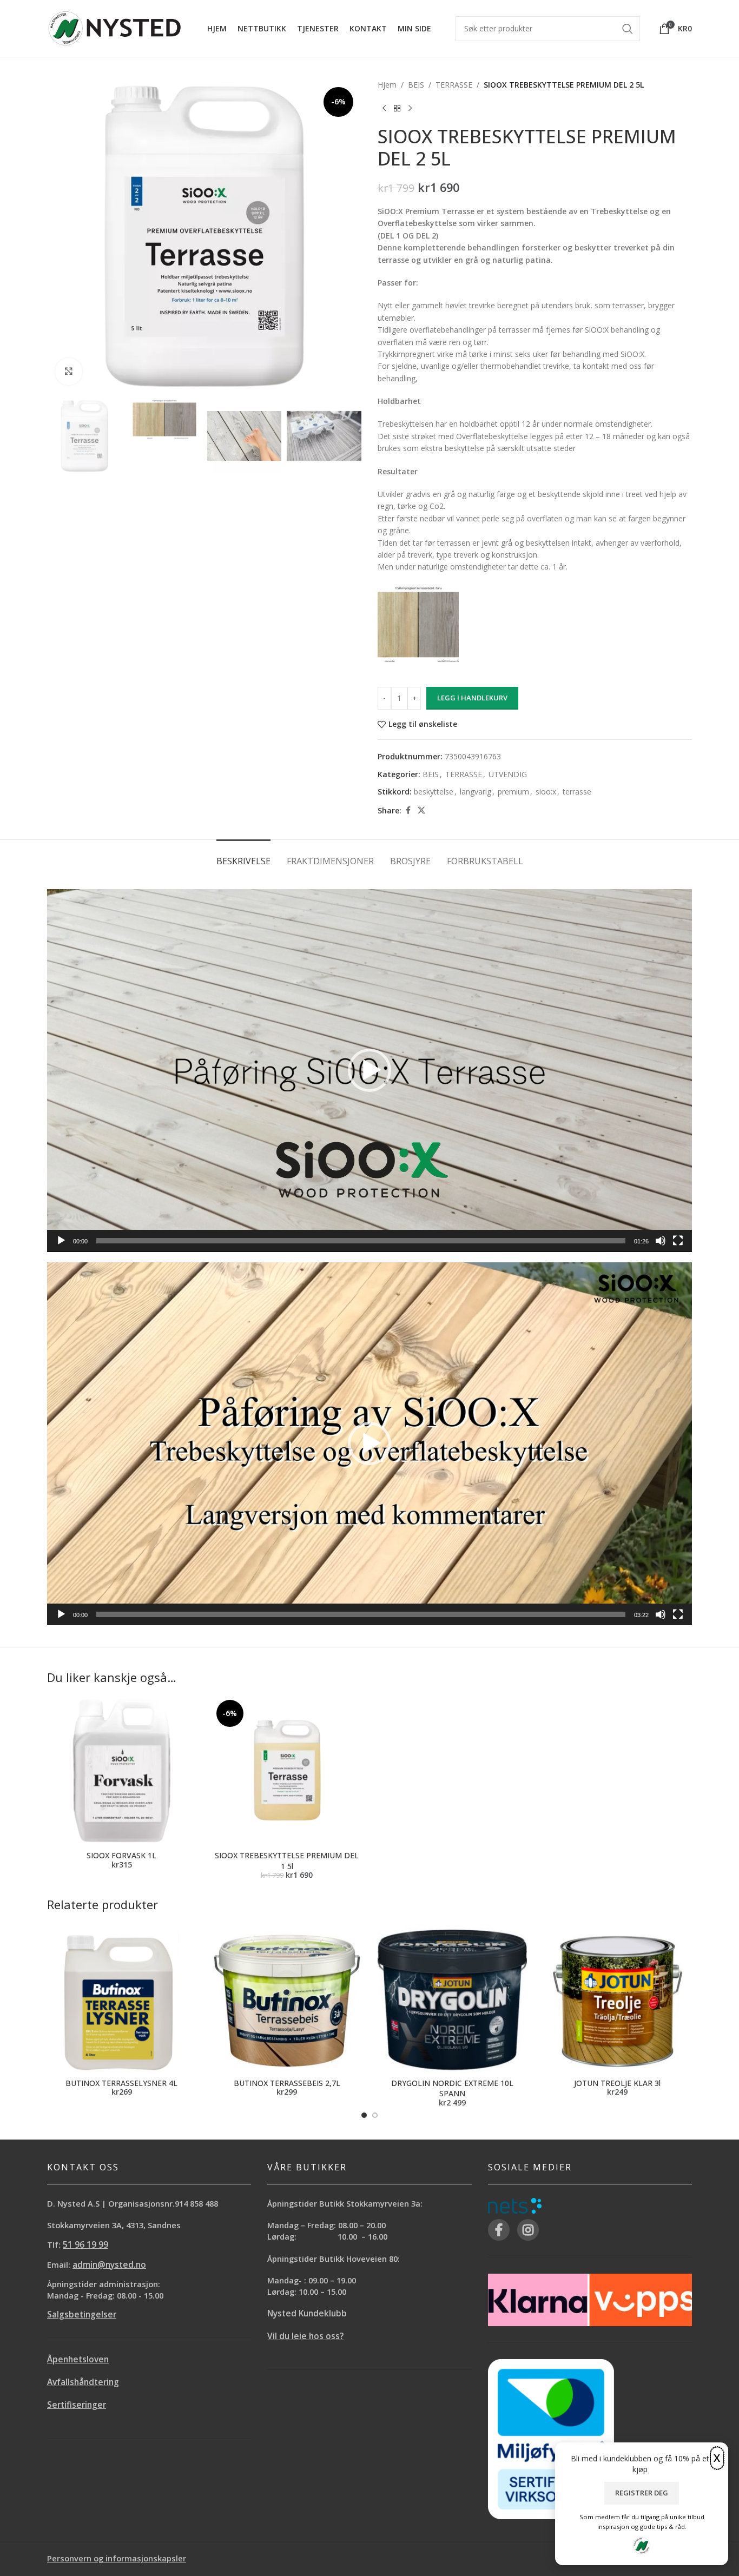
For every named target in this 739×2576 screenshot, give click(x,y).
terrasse (577, 792)
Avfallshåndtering (83, 2382)
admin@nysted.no (109, 2265)
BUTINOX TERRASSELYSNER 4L (121, 2083)
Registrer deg (642, 2493)
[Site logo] (115, 27)
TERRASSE (454, 85)
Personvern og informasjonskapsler (117, 2558)
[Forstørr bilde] (69, 372)
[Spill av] (61, 1247)
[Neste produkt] (410, 108)
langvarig (476, 792)
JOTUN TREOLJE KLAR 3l (617, 2083)
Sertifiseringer (77, 2405)
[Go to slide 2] (375, 2115)
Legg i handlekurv (472, 698)
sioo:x (546, 792)
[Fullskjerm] (678, 1247)
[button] (369, 1070)
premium (513, 792)
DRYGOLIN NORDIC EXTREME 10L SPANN (452, 2088)
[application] (369, 1071)
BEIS (416, 85)
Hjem (387, 85)
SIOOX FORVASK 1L (121, 1855)
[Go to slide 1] (364, 2115)
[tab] (243, 856)
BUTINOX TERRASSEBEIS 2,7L (287, 2083)
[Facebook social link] (408, 810)
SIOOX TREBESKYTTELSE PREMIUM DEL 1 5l (287, 1861)
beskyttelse (434, 792)
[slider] (361, 1241)
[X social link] (421, 810)
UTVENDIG (508, 774)
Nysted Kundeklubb (307, 2313)
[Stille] (661, 1247)
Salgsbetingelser (82, 2315)
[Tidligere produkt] (384, 108)
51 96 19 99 (85, 2245)
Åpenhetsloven (78, 2359)
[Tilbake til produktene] (397, 108)
